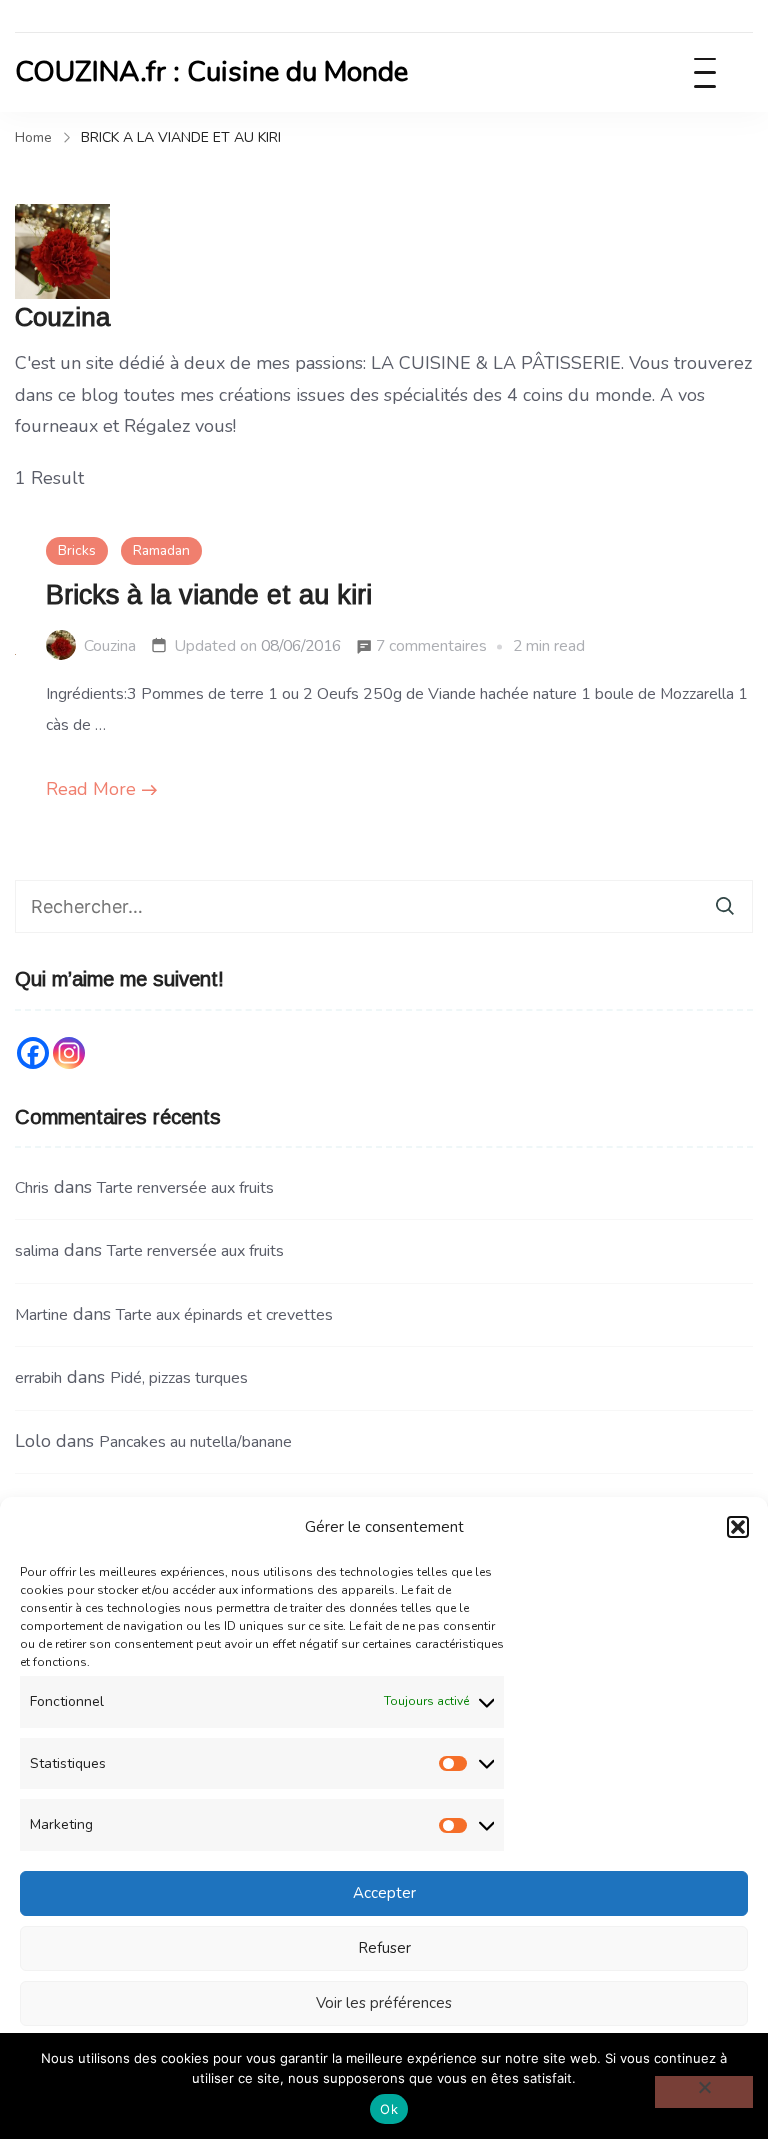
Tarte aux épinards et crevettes (224, 1315)
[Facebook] (33, 1053)
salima (37, 1251)
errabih (38, 1378)
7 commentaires (431, 648)
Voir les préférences (384, 2003)
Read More (91, 789)
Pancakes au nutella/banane (195, 1442)
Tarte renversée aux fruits (185, 1188)
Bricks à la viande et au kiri (209, 595)
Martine (41, 1315)
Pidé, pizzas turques (179, 1378)
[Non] (704, 2092)
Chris (32, 1188)
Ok (389, 2109)
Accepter (384, 1893)
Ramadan (161, 550)
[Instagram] (69, 1053)
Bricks (77, 550)
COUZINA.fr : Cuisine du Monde (211, 72)
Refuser (384, 1948)
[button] (738, 1527)
